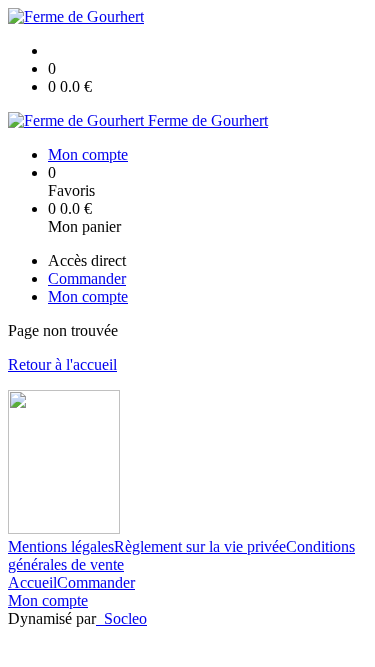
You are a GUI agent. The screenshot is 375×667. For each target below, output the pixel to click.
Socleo (125, 618)
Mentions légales (61, 546)
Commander (96, 582)
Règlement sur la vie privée (200, 546)
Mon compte (48, 600)
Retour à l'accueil (62, 364)
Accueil (32, 582)
